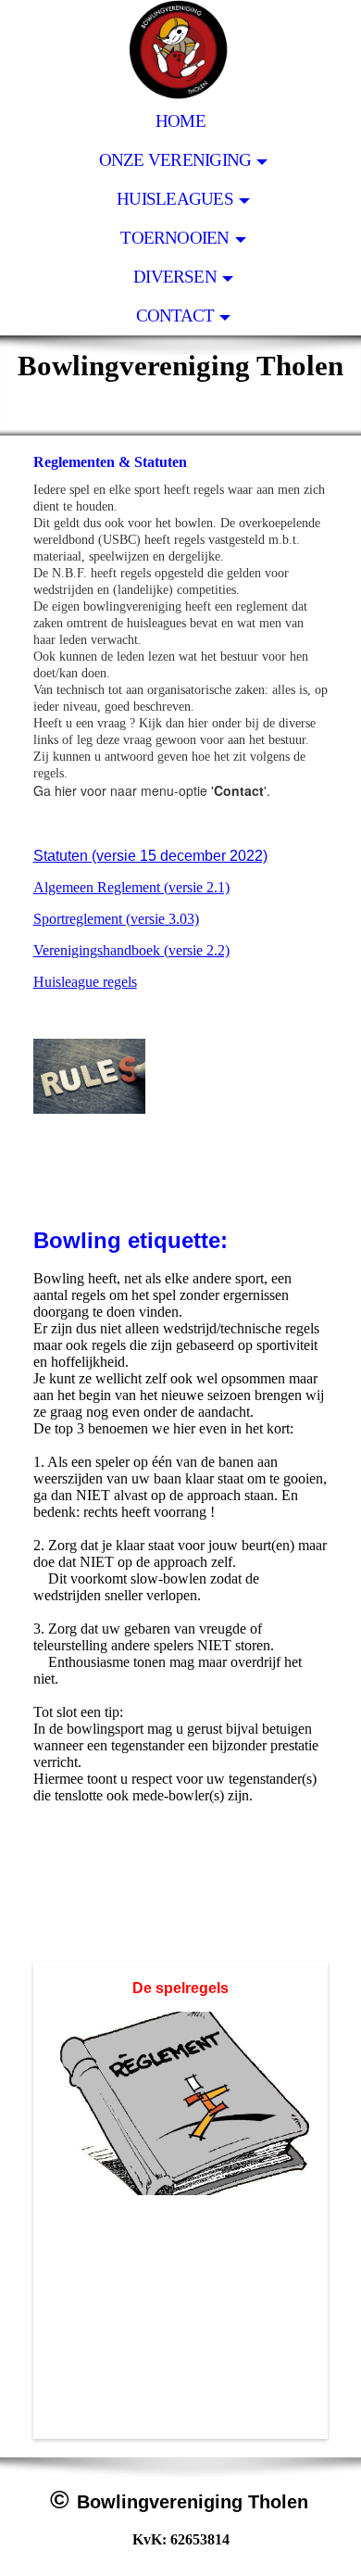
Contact (175, 316)
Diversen (175, 277)
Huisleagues (175, 199)
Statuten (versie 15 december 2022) (150, 856)
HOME (180, 121)
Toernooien (174, 238)
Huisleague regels (85, 982)
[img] (180, 51)
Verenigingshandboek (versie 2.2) (131, 950)
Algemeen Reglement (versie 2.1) (131, 887)
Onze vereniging (175, 160)
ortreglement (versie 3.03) (124, 919)
